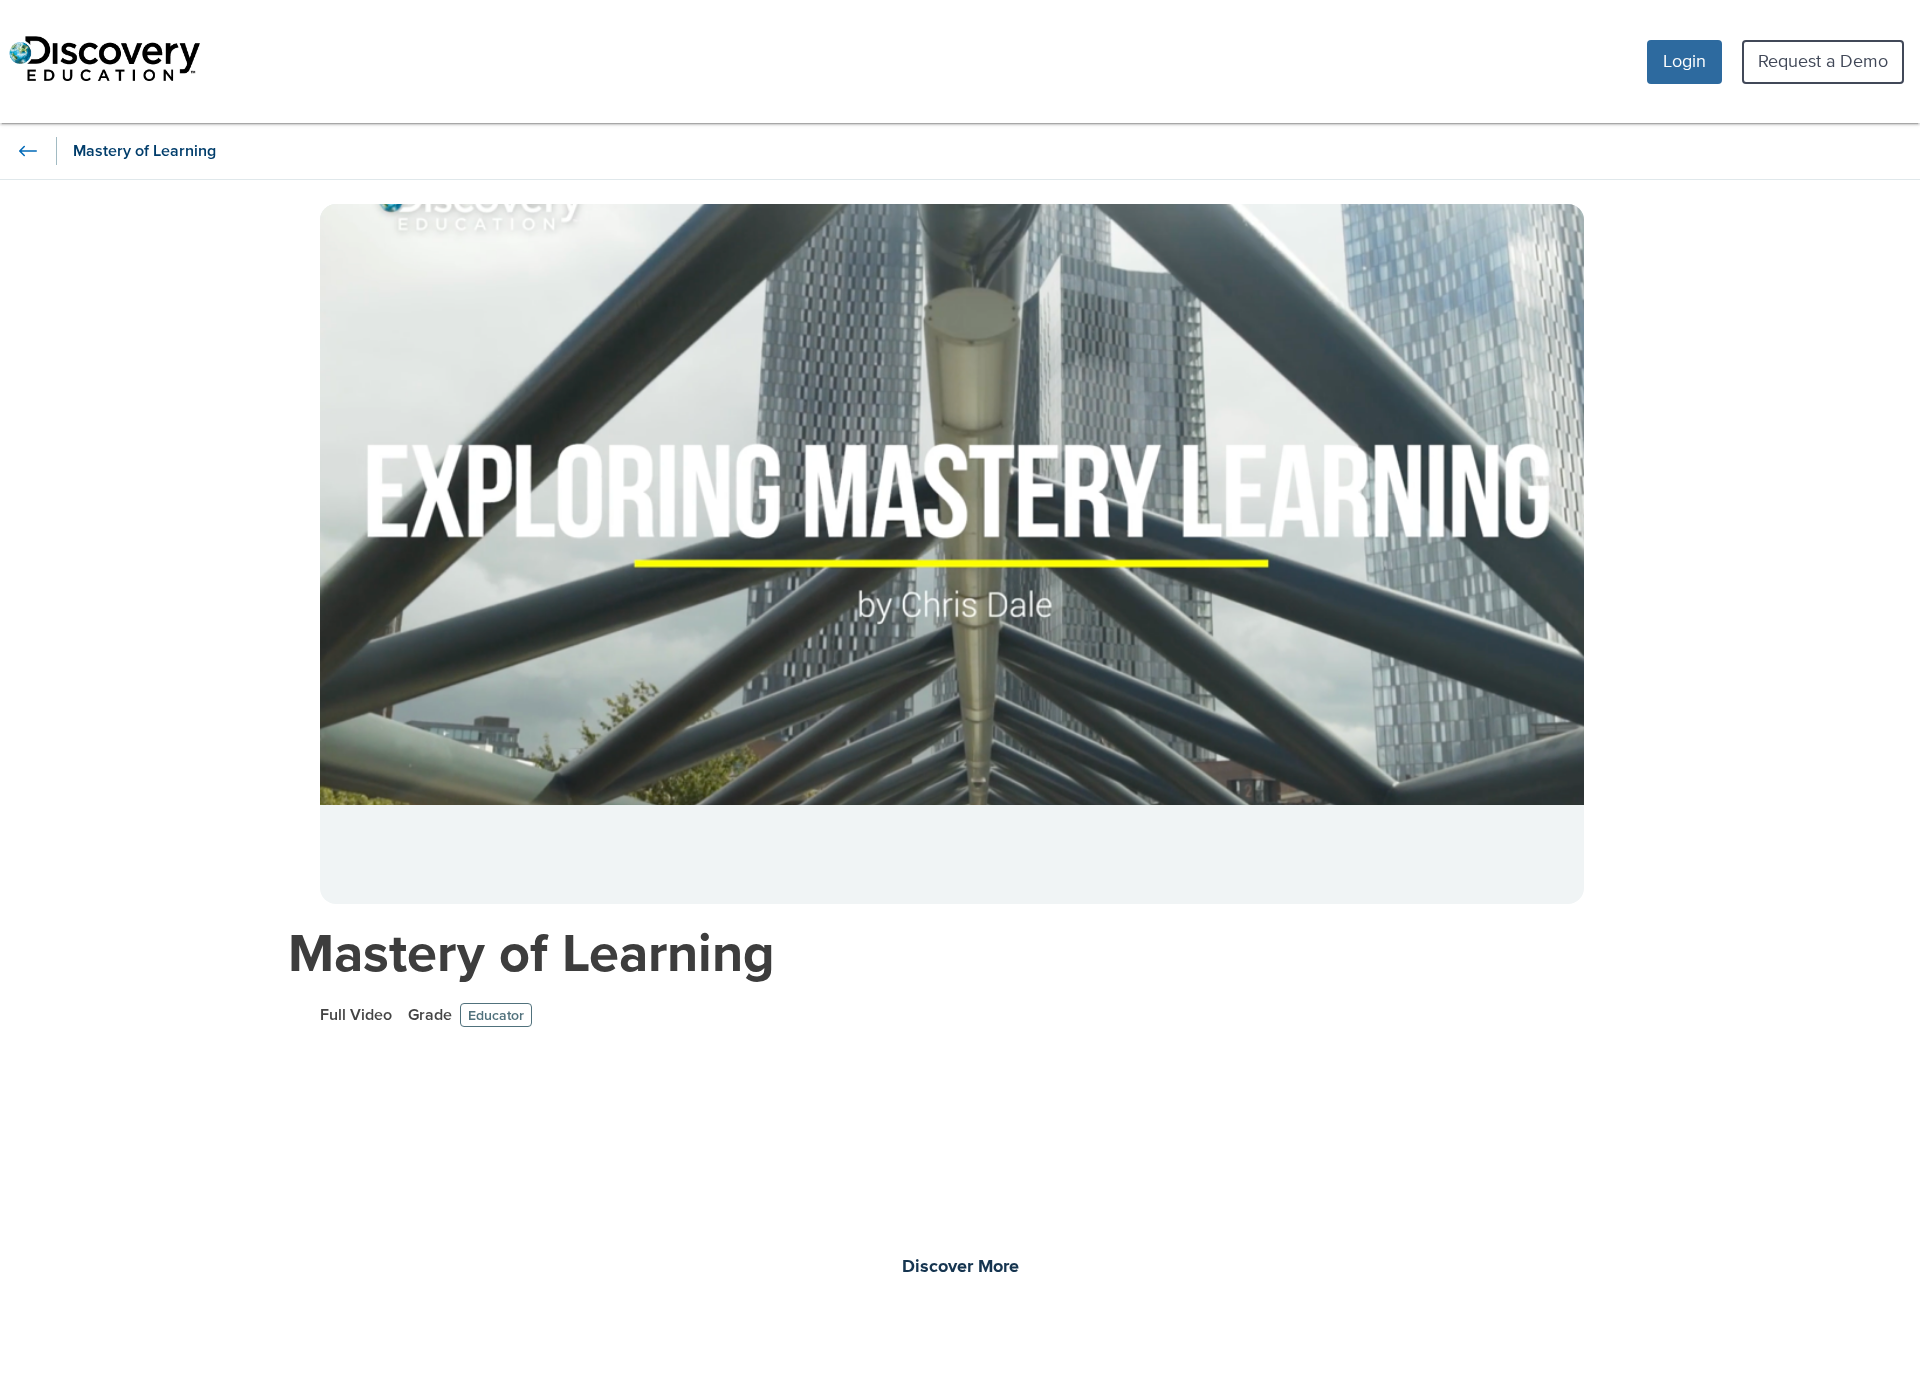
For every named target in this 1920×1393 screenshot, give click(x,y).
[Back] (28, 151)
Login (1684, 60)
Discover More (960, 1267)
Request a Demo (1823, 60)
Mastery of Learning (531, 951)
